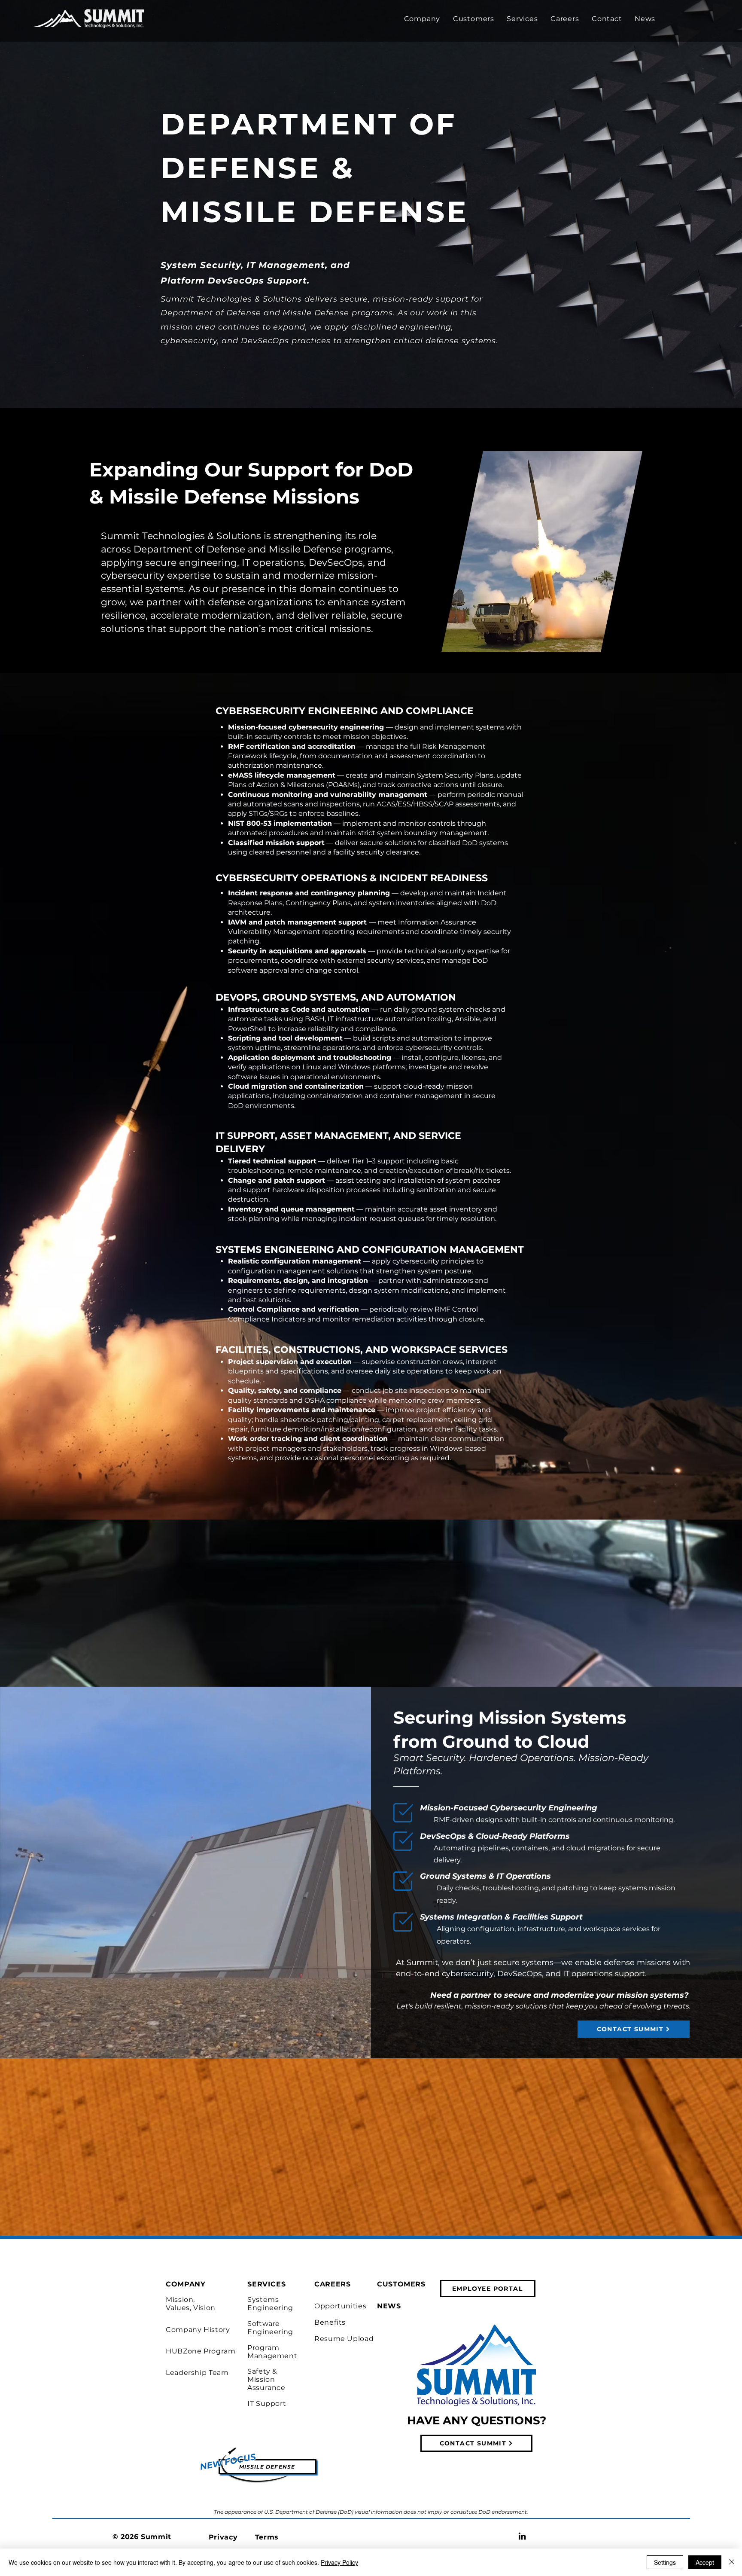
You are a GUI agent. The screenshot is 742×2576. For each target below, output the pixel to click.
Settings (665, 2562)
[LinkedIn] (522, 2536)
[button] (422, 19)
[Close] (732, 2562)
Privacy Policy (339, 2562)
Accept (705, 2562)
